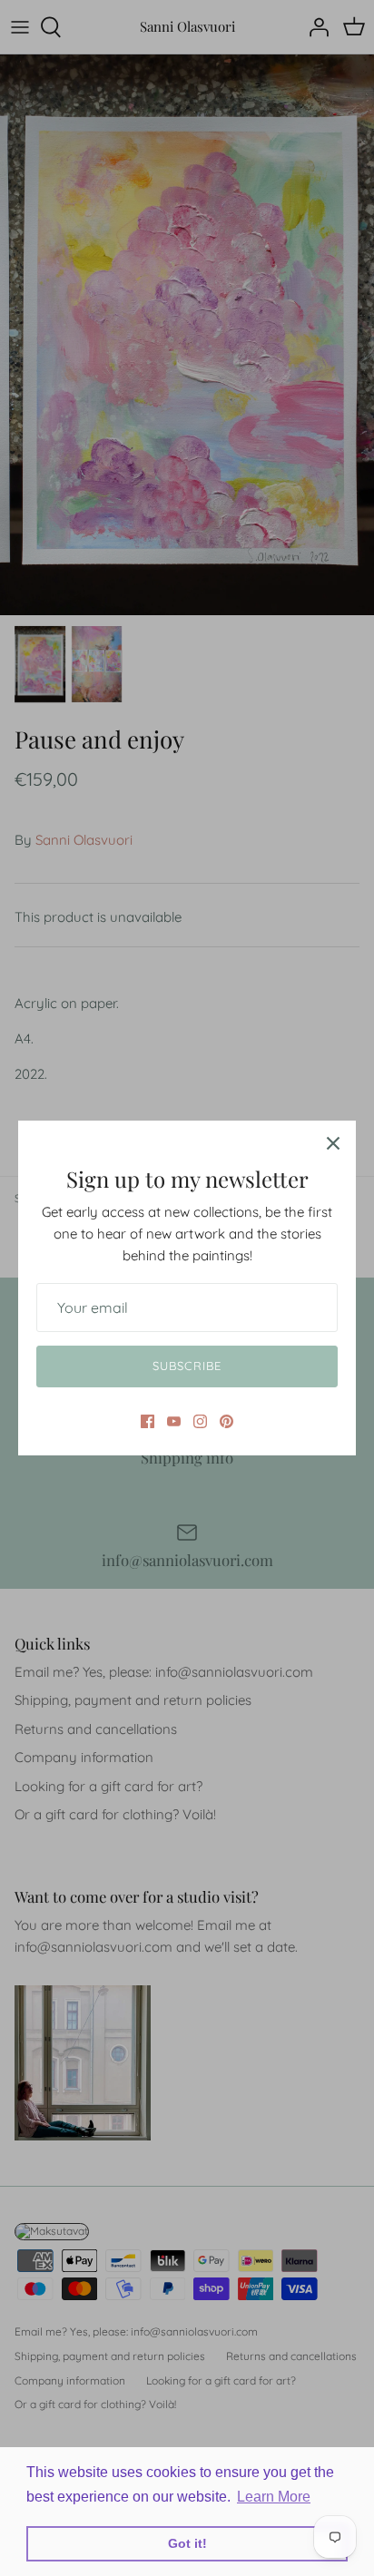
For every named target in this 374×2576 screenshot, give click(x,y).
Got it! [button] (187, 2543)
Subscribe (187, 1366)
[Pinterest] (226, 1421)
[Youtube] (174, 1421)
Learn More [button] (274, 2497)
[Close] (333, 1143)
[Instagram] (200, 1421)
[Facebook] (148, 1421)
